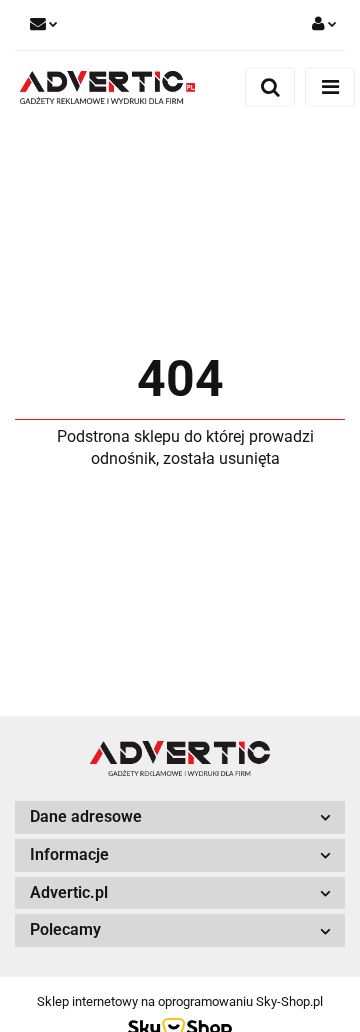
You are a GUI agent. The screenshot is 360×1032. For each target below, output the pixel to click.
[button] (180, 817)
